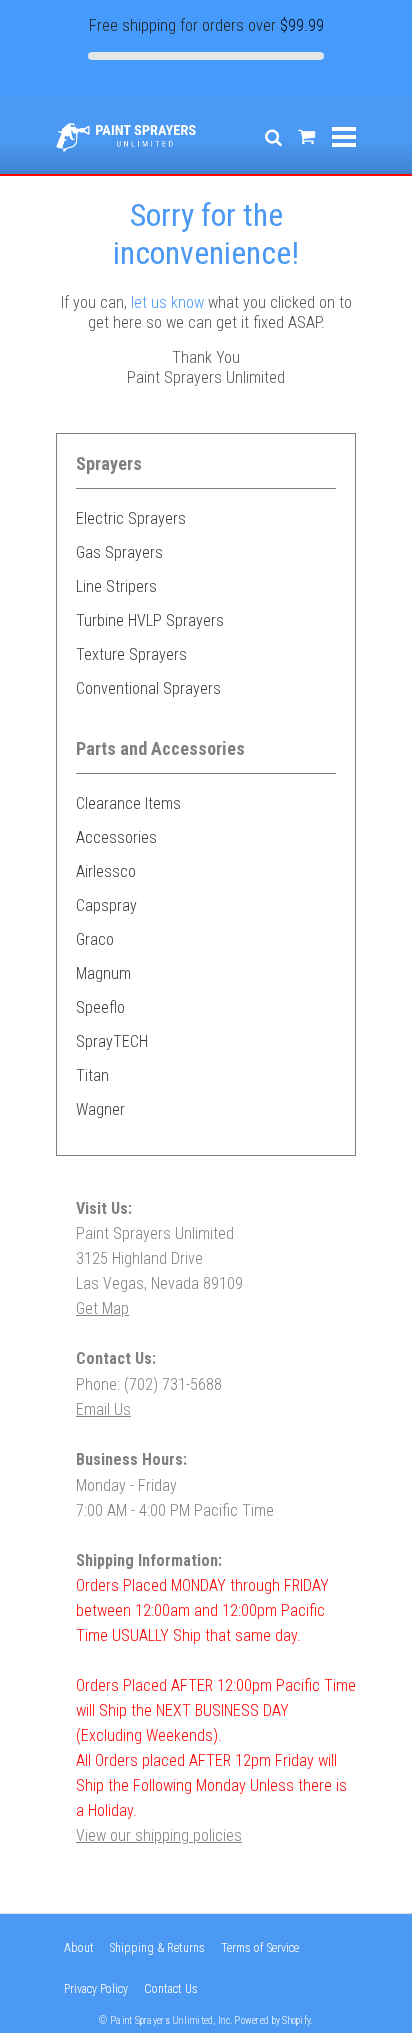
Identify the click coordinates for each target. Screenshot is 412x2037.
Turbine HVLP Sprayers (150, 620)
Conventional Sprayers (148, 688)
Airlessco (106, 871)
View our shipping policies (159, 1835)
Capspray (106, 905)
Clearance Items (128, 803)
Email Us (103, 1409)
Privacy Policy (96, 1989)
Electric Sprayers (131, 518)
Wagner (100, 1109)
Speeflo (100, 1007)
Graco (95, 939)
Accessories (116, 837)
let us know (167, 302)
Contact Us (171, 1989)
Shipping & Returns (157, 1948)
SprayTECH (112, 1041)
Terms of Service (260, 1948)
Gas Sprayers (119, 552)
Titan (92, 1075)
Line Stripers (116, 586)
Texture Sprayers (131, 654)
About (79, 1948)
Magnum (103, 973)
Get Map (102, 1308)
